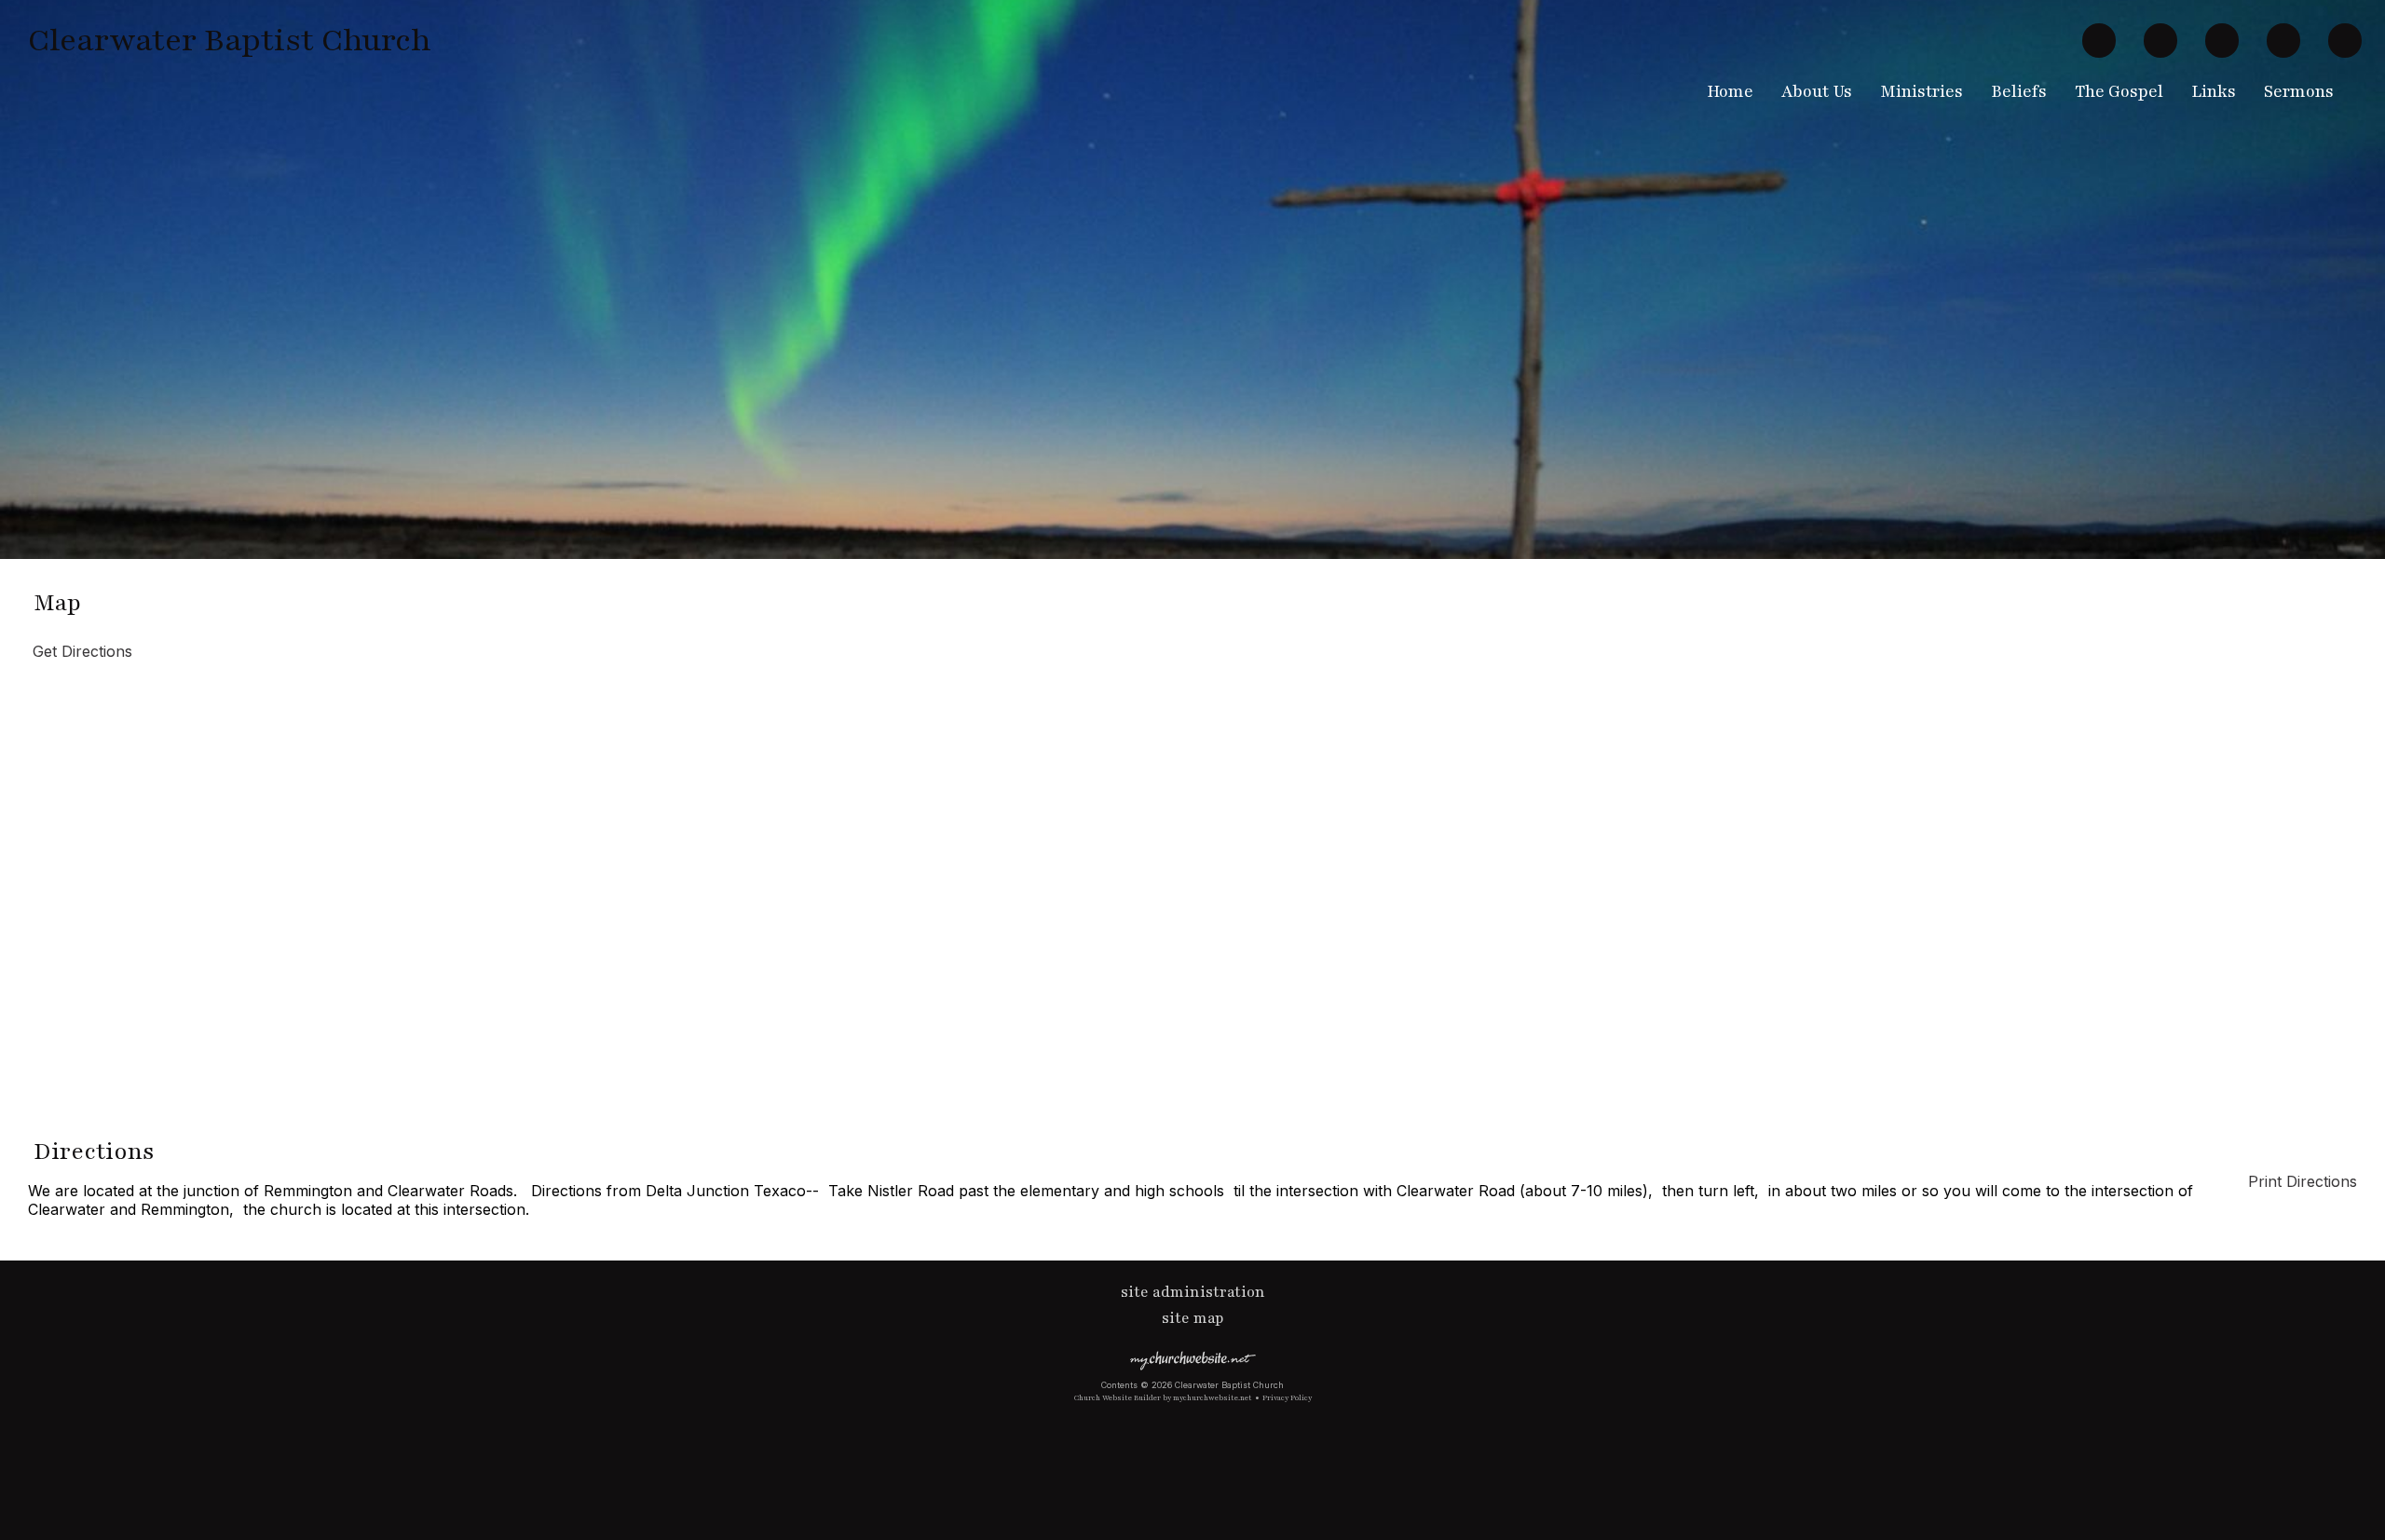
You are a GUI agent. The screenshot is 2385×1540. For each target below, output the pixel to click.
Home (1730, 91)
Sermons (2299, 91)
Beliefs (2019, 91)
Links (2214, 91)
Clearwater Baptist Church (230, 40)
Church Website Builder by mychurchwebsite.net (1163, 1398)
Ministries (1922, 91)
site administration (1193, 1292)
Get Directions (80, 651)
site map (1193, 1318)
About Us (1817, 91)
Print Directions (2303, 1181)
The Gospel (2119, 91)
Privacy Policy (1287, 1398)
